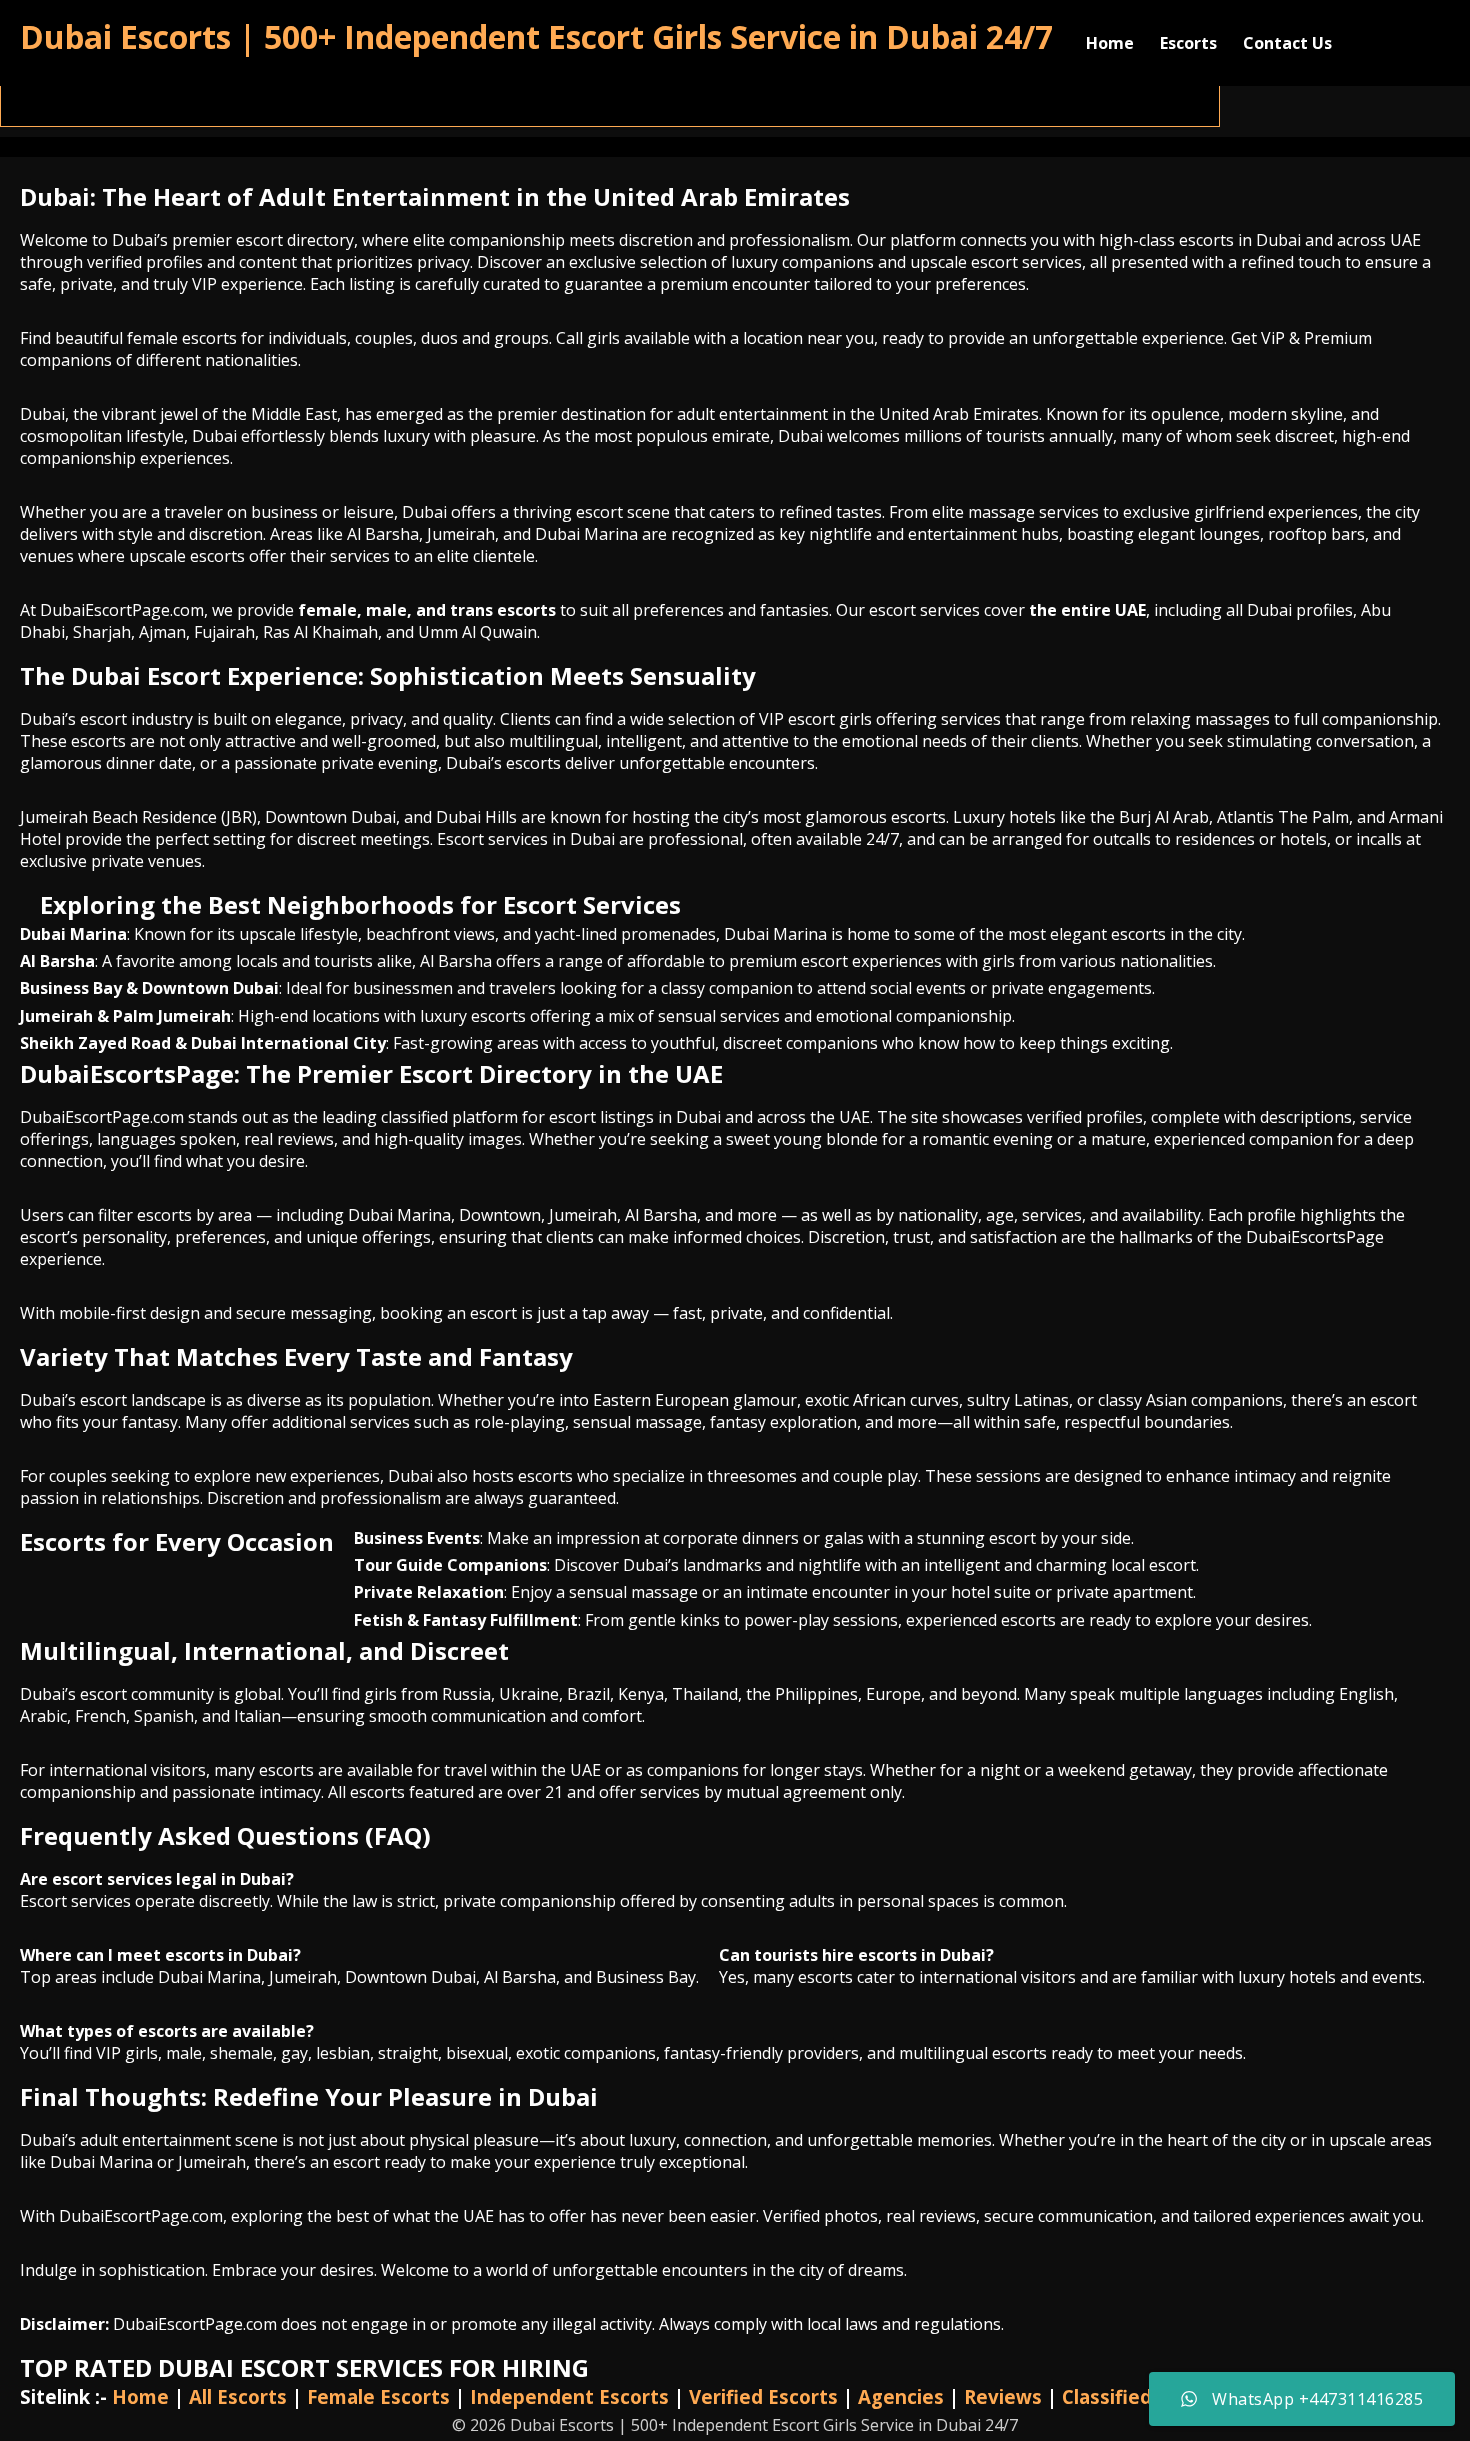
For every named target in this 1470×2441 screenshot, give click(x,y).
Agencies (901, 2396)
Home (1110, 43)
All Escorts (238, 2396)
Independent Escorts (569, 2396)
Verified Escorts (763, 2396)
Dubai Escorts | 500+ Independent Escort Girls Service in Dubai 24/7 (536, 36)
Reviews (1003, 2396)
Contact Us (1287, 43)
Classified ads (1126, 2396)
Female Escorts (378, 2396)
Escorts (1188, 43)
